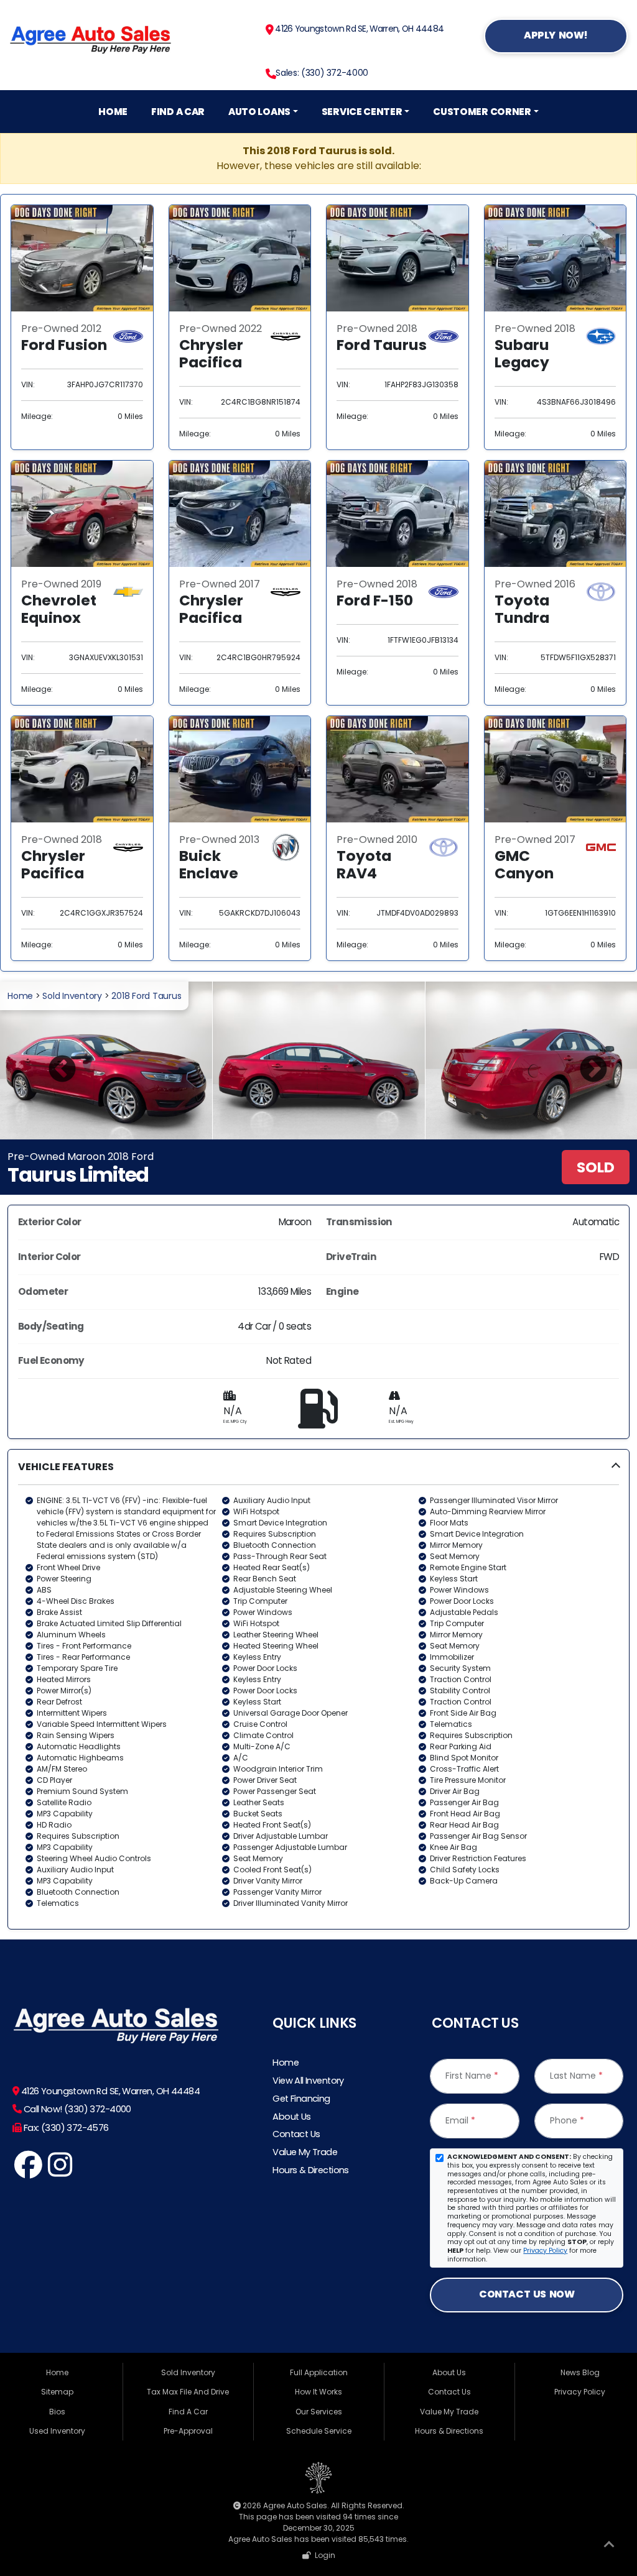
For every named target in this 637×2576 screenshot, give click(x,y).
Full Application (319, 2372)
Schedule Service (319, 2431)
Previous (53, 1060)
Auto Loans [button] (259, 112)
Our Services (319, 2412)
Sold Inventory (72, 996)
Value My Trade (305, 2152)
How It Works (318, 2392)
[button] (318, 1689)
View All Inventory (308, 2081)
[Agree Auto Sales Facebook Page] (28, 2172)
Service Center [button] (362, 112)
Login (323, 2555)
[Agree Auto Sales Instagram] (60, 2172)
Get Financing (301, 2099)
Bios (57, 2412)
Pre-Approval (188, 2431)
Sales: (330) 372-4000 (322, 73)
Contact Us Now (527, 2294)
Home (113, 112)
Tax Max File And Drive (188, 2392)
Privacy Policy (545, 2251)
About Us (291, 2117)
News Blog (580, 2372)
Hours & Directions (310, 2170)
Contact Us (296, 2134)
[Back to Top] (609, 2547)
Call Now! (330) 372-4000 (76, 2109)
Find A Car (178, 112)
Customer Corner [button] (482, 112)
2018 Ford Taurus (146, 996)
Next (584, 1060)
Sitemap (57, 2392)
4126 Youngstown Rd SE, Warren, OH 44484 (358, 29)
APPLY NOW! (556, 35)
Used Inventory (57, 2431)
